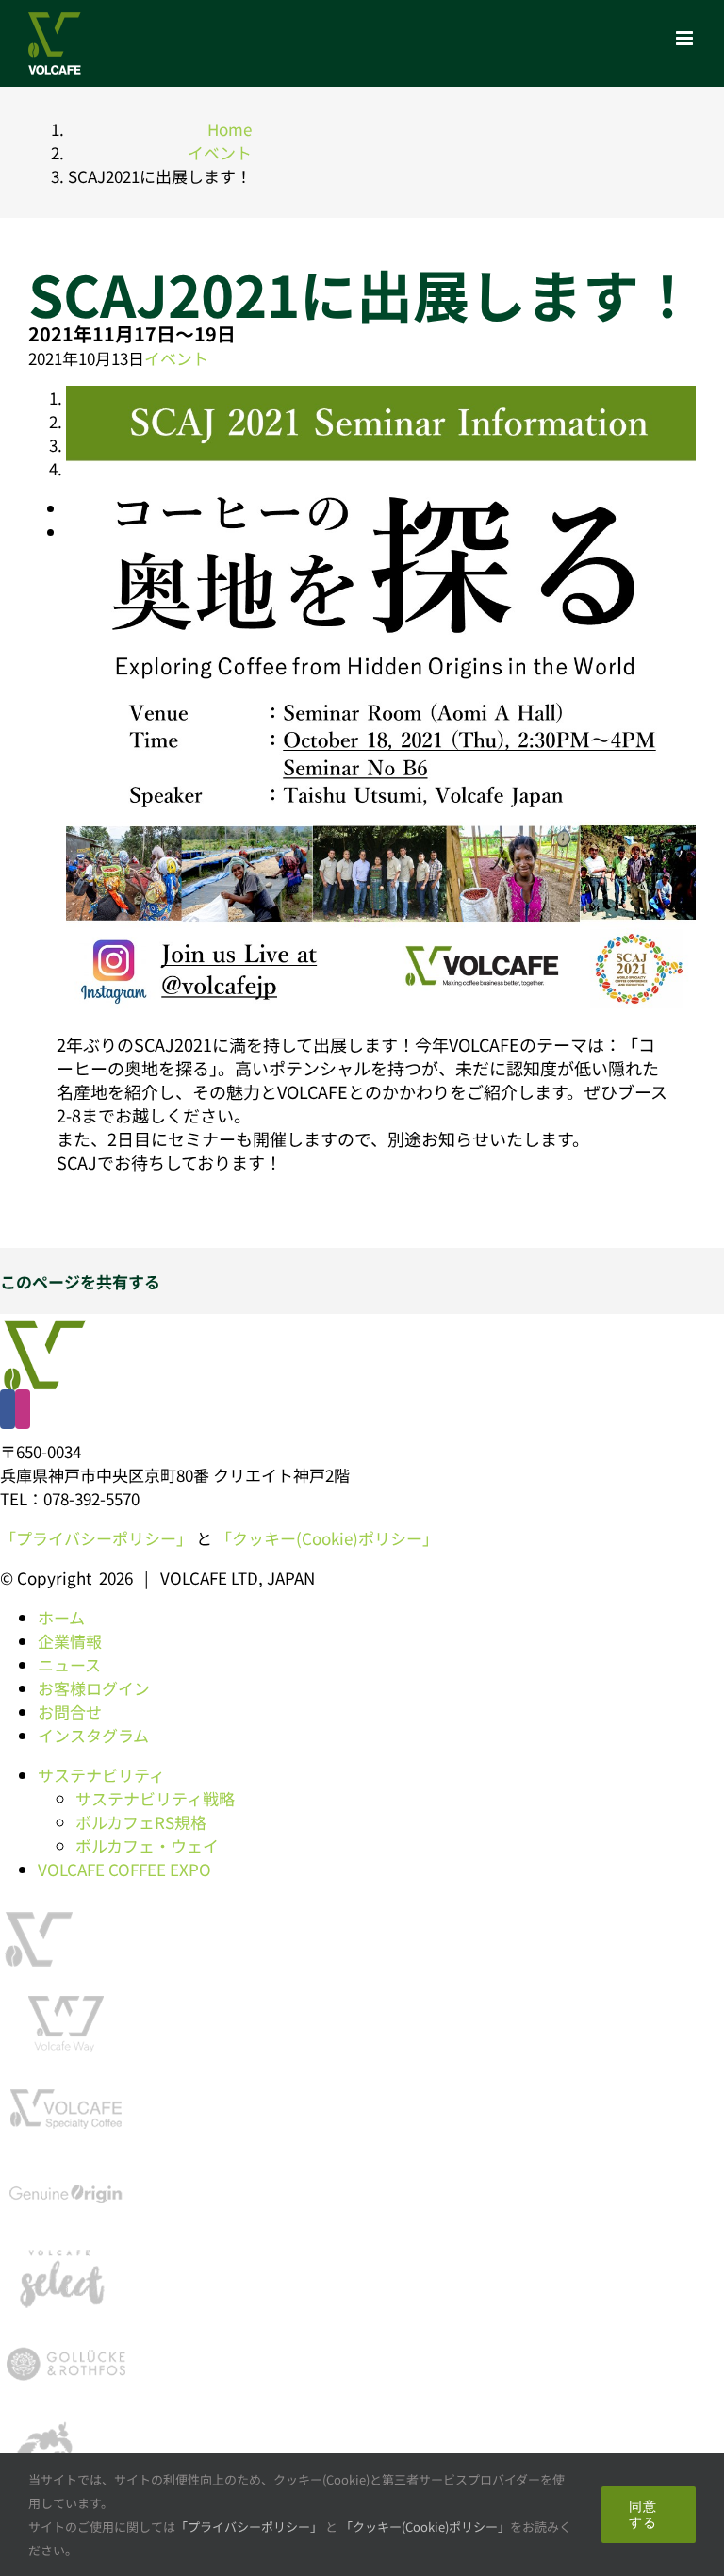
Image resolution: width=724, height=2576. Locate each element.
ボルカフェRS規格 (141, 1822)
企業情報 (70, 1641)
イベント (176, 358)
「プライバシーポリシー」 (96, 1538)
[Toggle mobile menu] (686, 38)
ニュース (69, 1664)
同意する (643, 2514)
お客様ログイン (94, 1688)
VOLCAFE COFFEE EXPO (124, 1869)
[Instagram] (23, 1409)
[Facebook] (8, 1409)
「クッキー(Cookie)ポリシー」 (327, 1538)
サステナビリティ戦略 (155, 1798)
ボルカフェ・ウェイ (147, 1845)
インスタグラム (93, 1735)
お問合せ (70, 1712)
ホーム (61, 1617)
